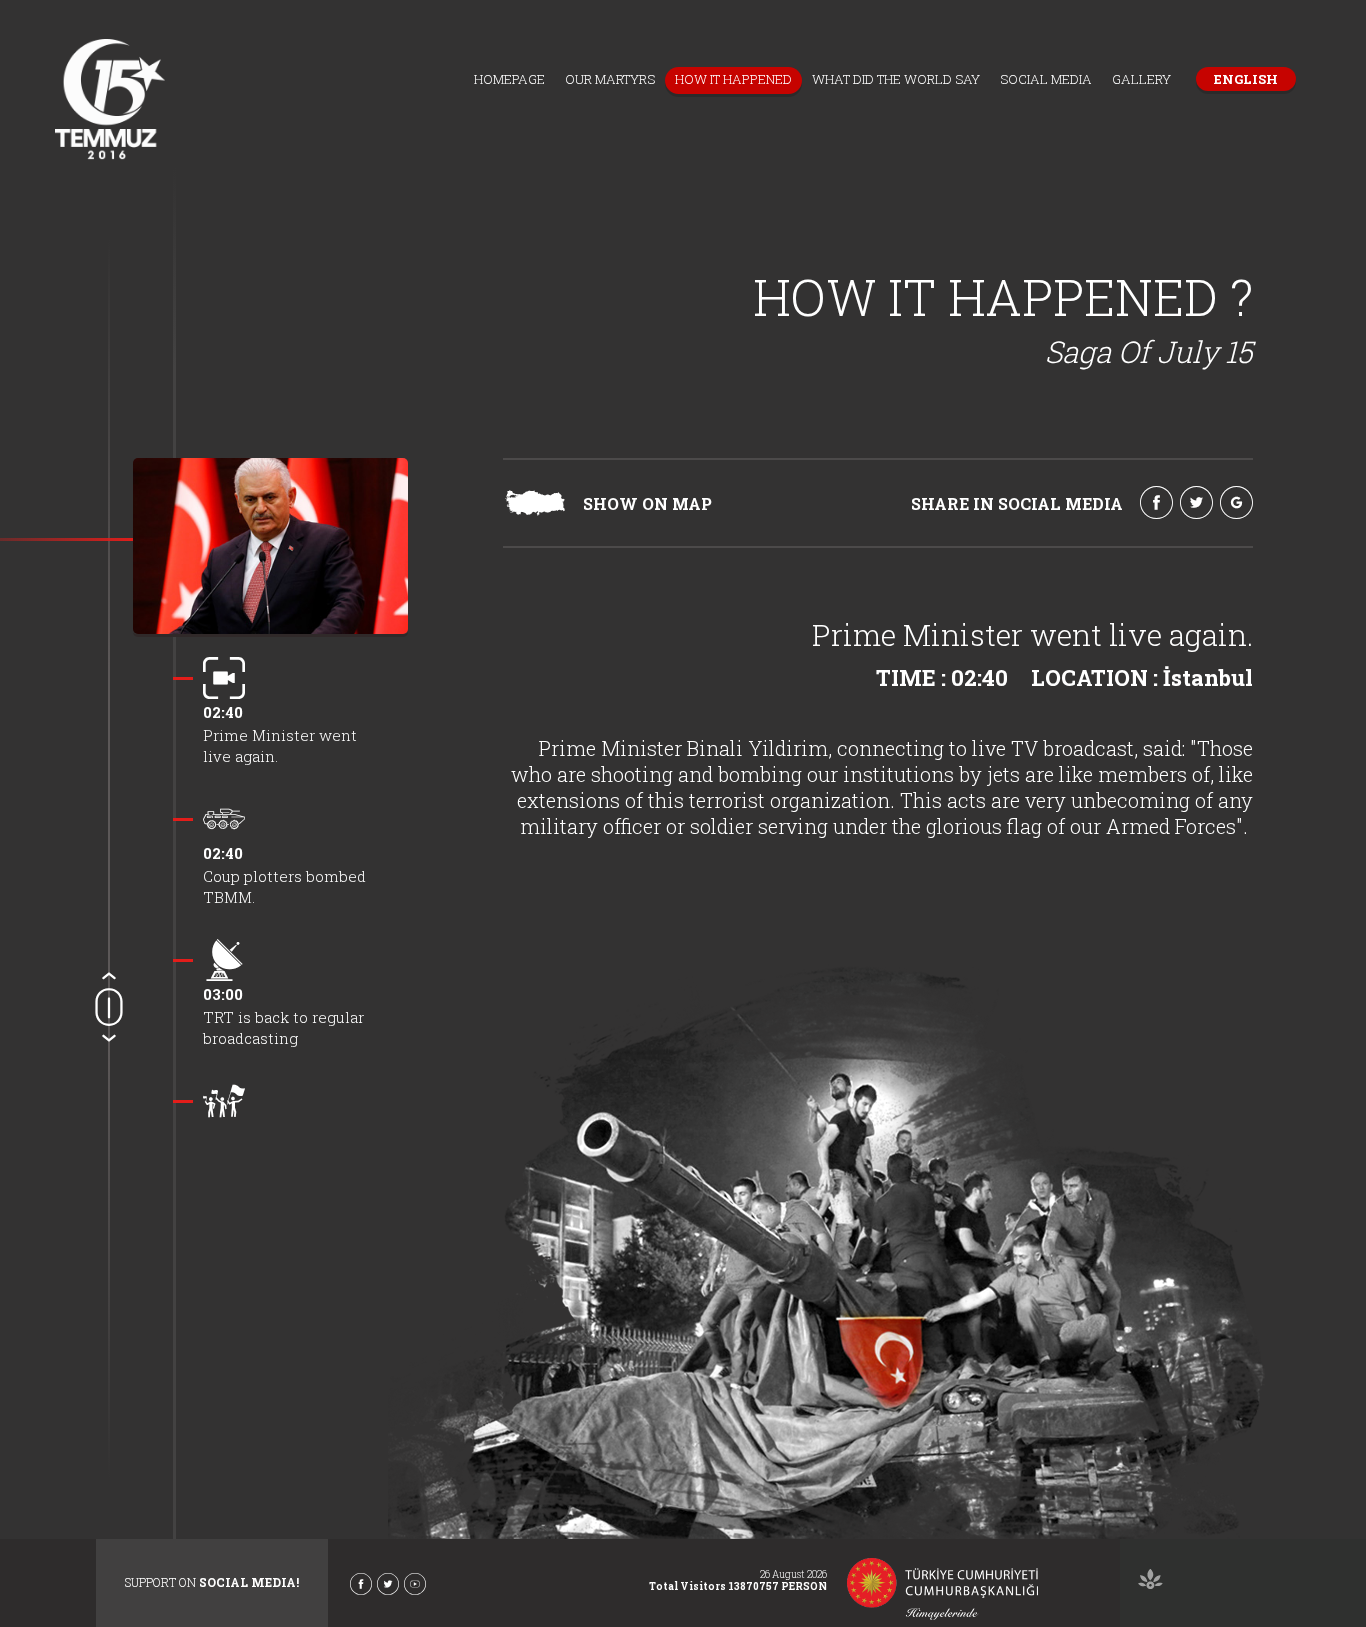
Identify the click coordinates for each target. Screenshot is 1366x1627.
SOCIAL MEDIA (1046, 79)
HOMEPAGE (509, 79)
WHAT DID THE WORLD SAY (896, 79)
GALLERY (1141, 79)
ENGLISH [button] (1246, 79)
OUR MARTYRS (610, 79)
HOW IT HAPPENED (733, 79)
